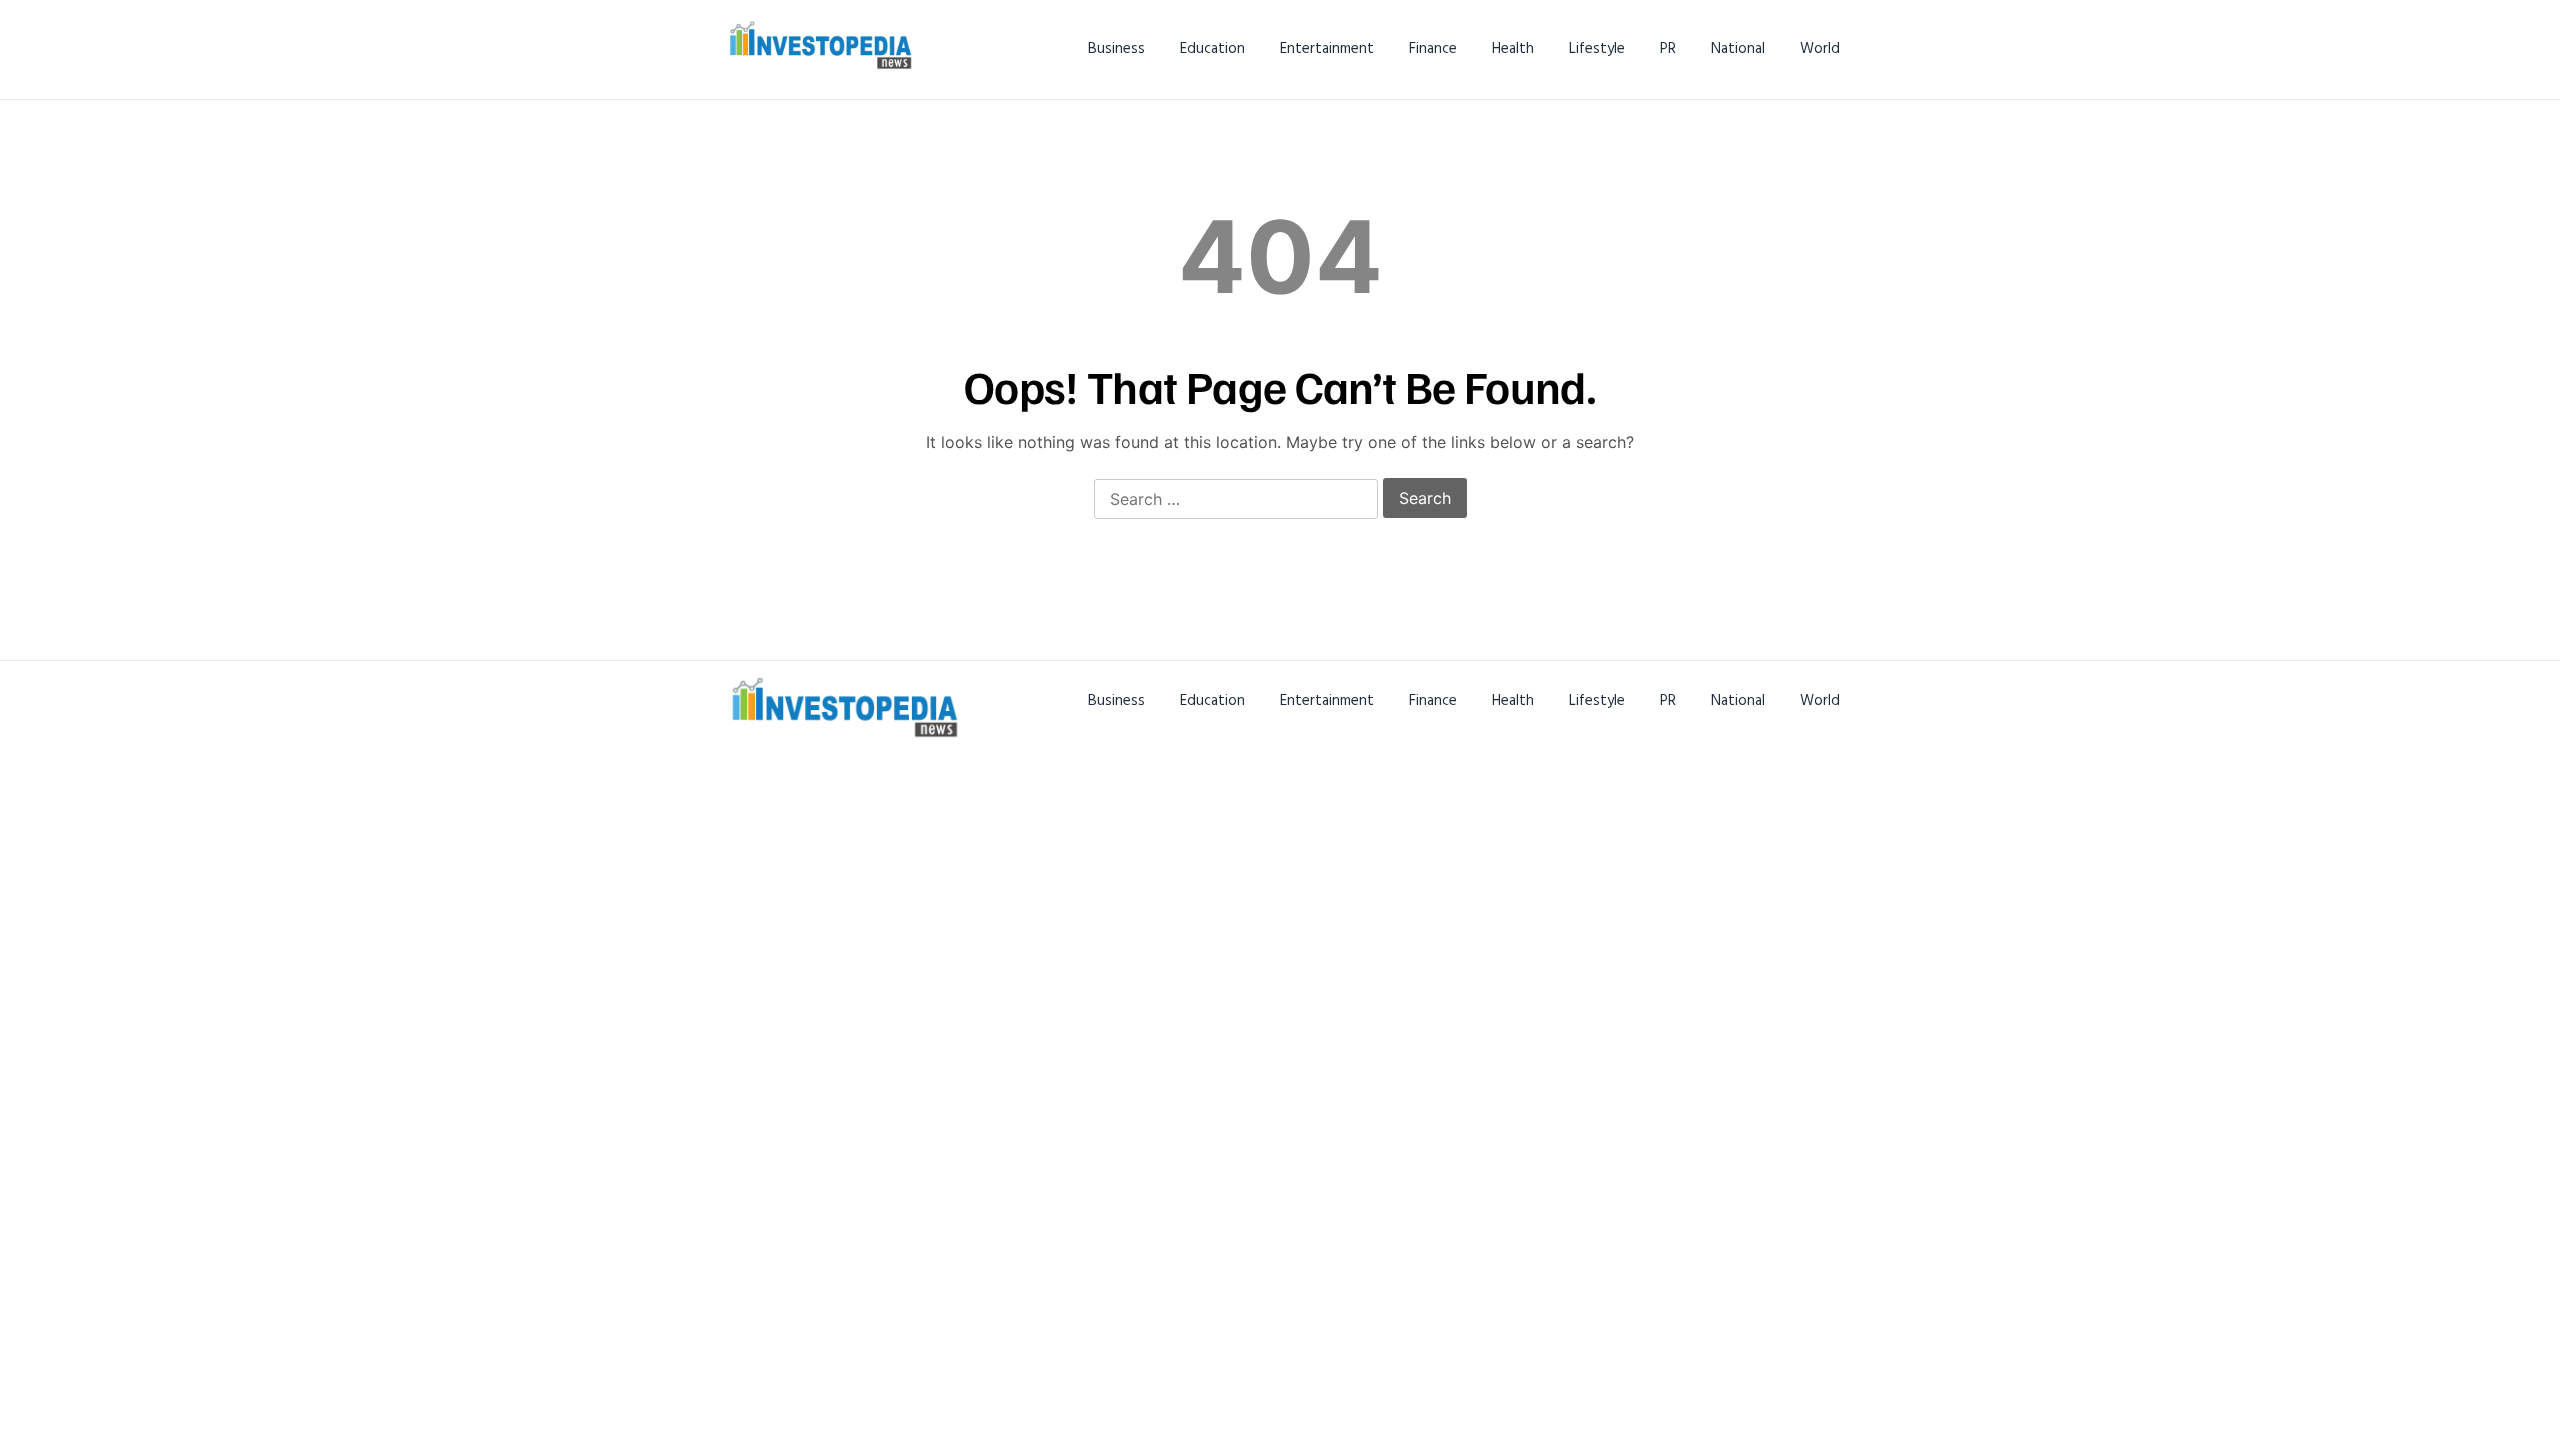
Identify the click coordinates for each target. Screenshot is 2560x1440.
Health (1513, 48)
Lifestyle (1597, 48)
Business (1116, 48)
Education (1212, 48)
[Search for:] (1236, 500)
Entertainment (1327, 48)
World (1820, 48)
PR (1668, 48)
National (1738, 48)
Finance (1433, 48)
